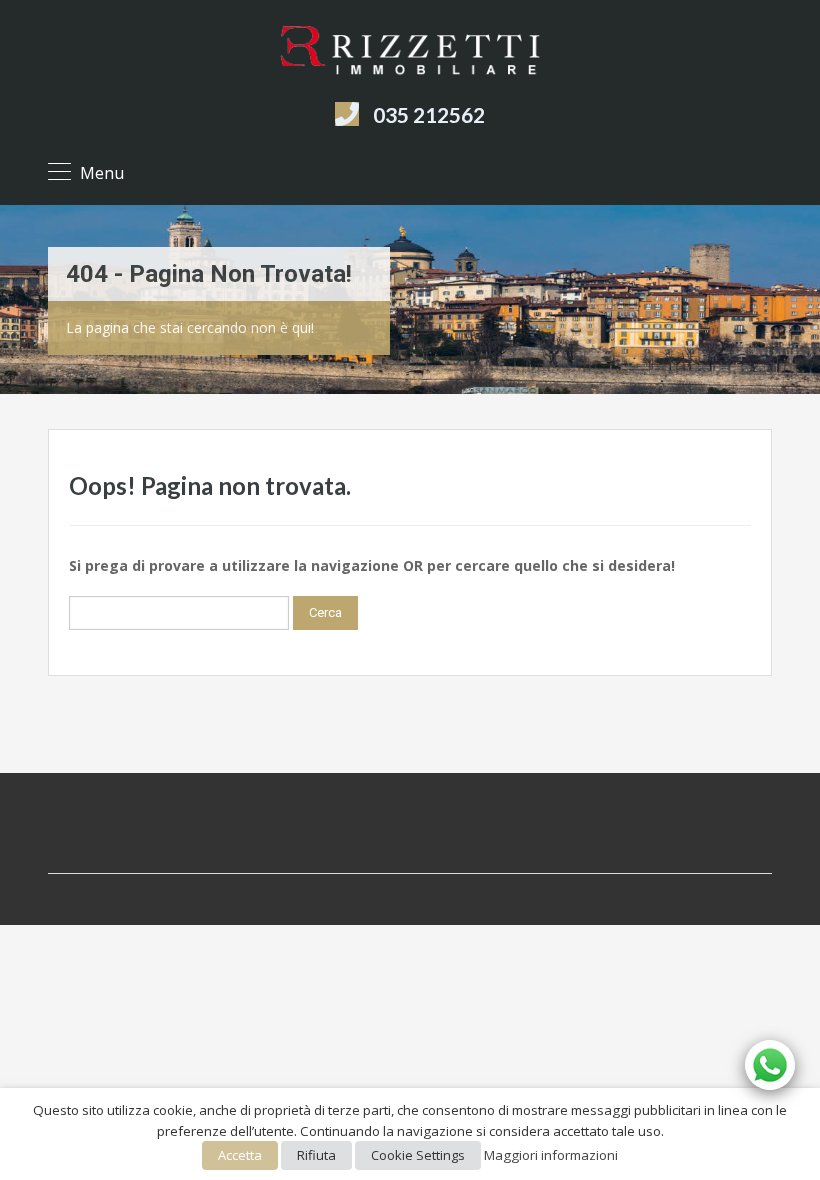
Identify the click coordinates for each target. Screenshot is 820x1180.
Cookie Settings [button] (418, 1155)
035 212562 (429, 114)
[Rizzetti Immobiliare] (410, 54)
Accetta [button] (240, 1155)
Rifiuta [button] (316, 1155)
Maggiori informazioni (551, 1155)
